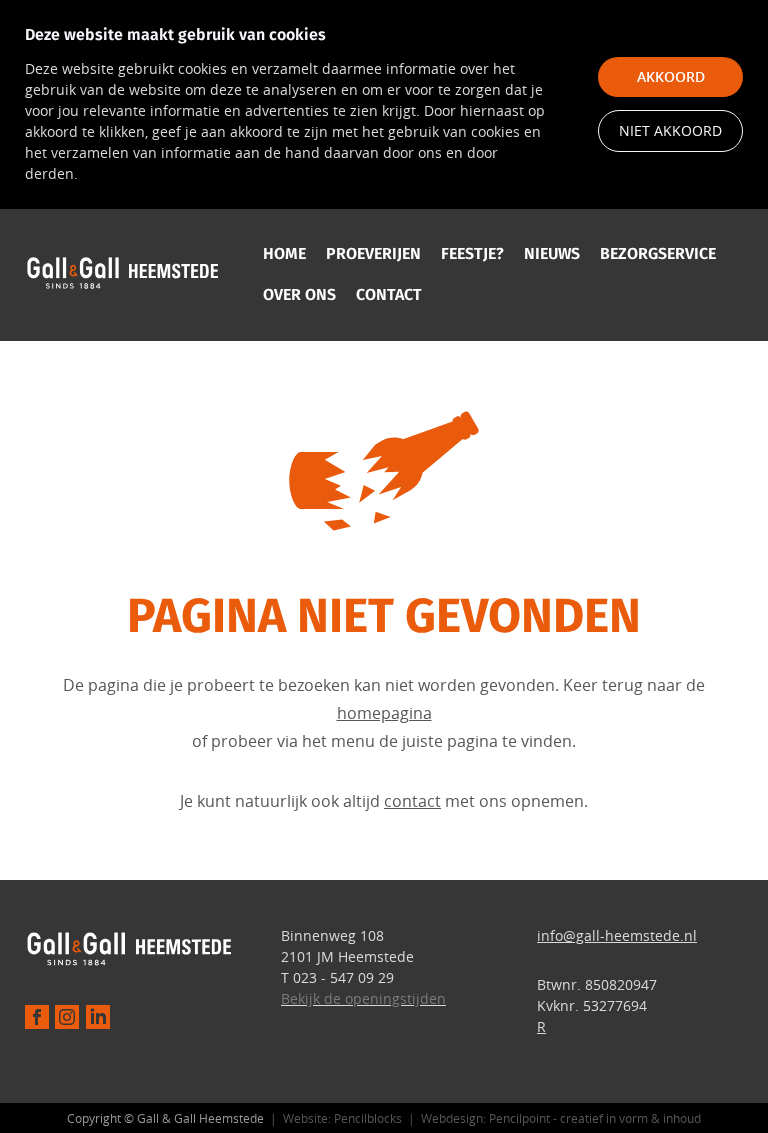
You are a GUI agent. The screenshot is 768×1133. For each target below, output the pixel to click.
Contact (389, 294)
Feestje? (472, 253)
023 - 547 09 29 (343, 977)
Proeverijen (373, 253)
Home (284, 253)
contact (412, 801)
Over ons (299, 294)
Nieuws (552, 253)
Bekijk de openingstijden (363, 998)
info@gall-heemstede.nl (617, 935)
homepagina (384, 713)
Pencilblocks (368, 1118)
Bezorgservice (658, 253)
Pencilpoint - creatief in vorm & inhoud (595, 1118)
